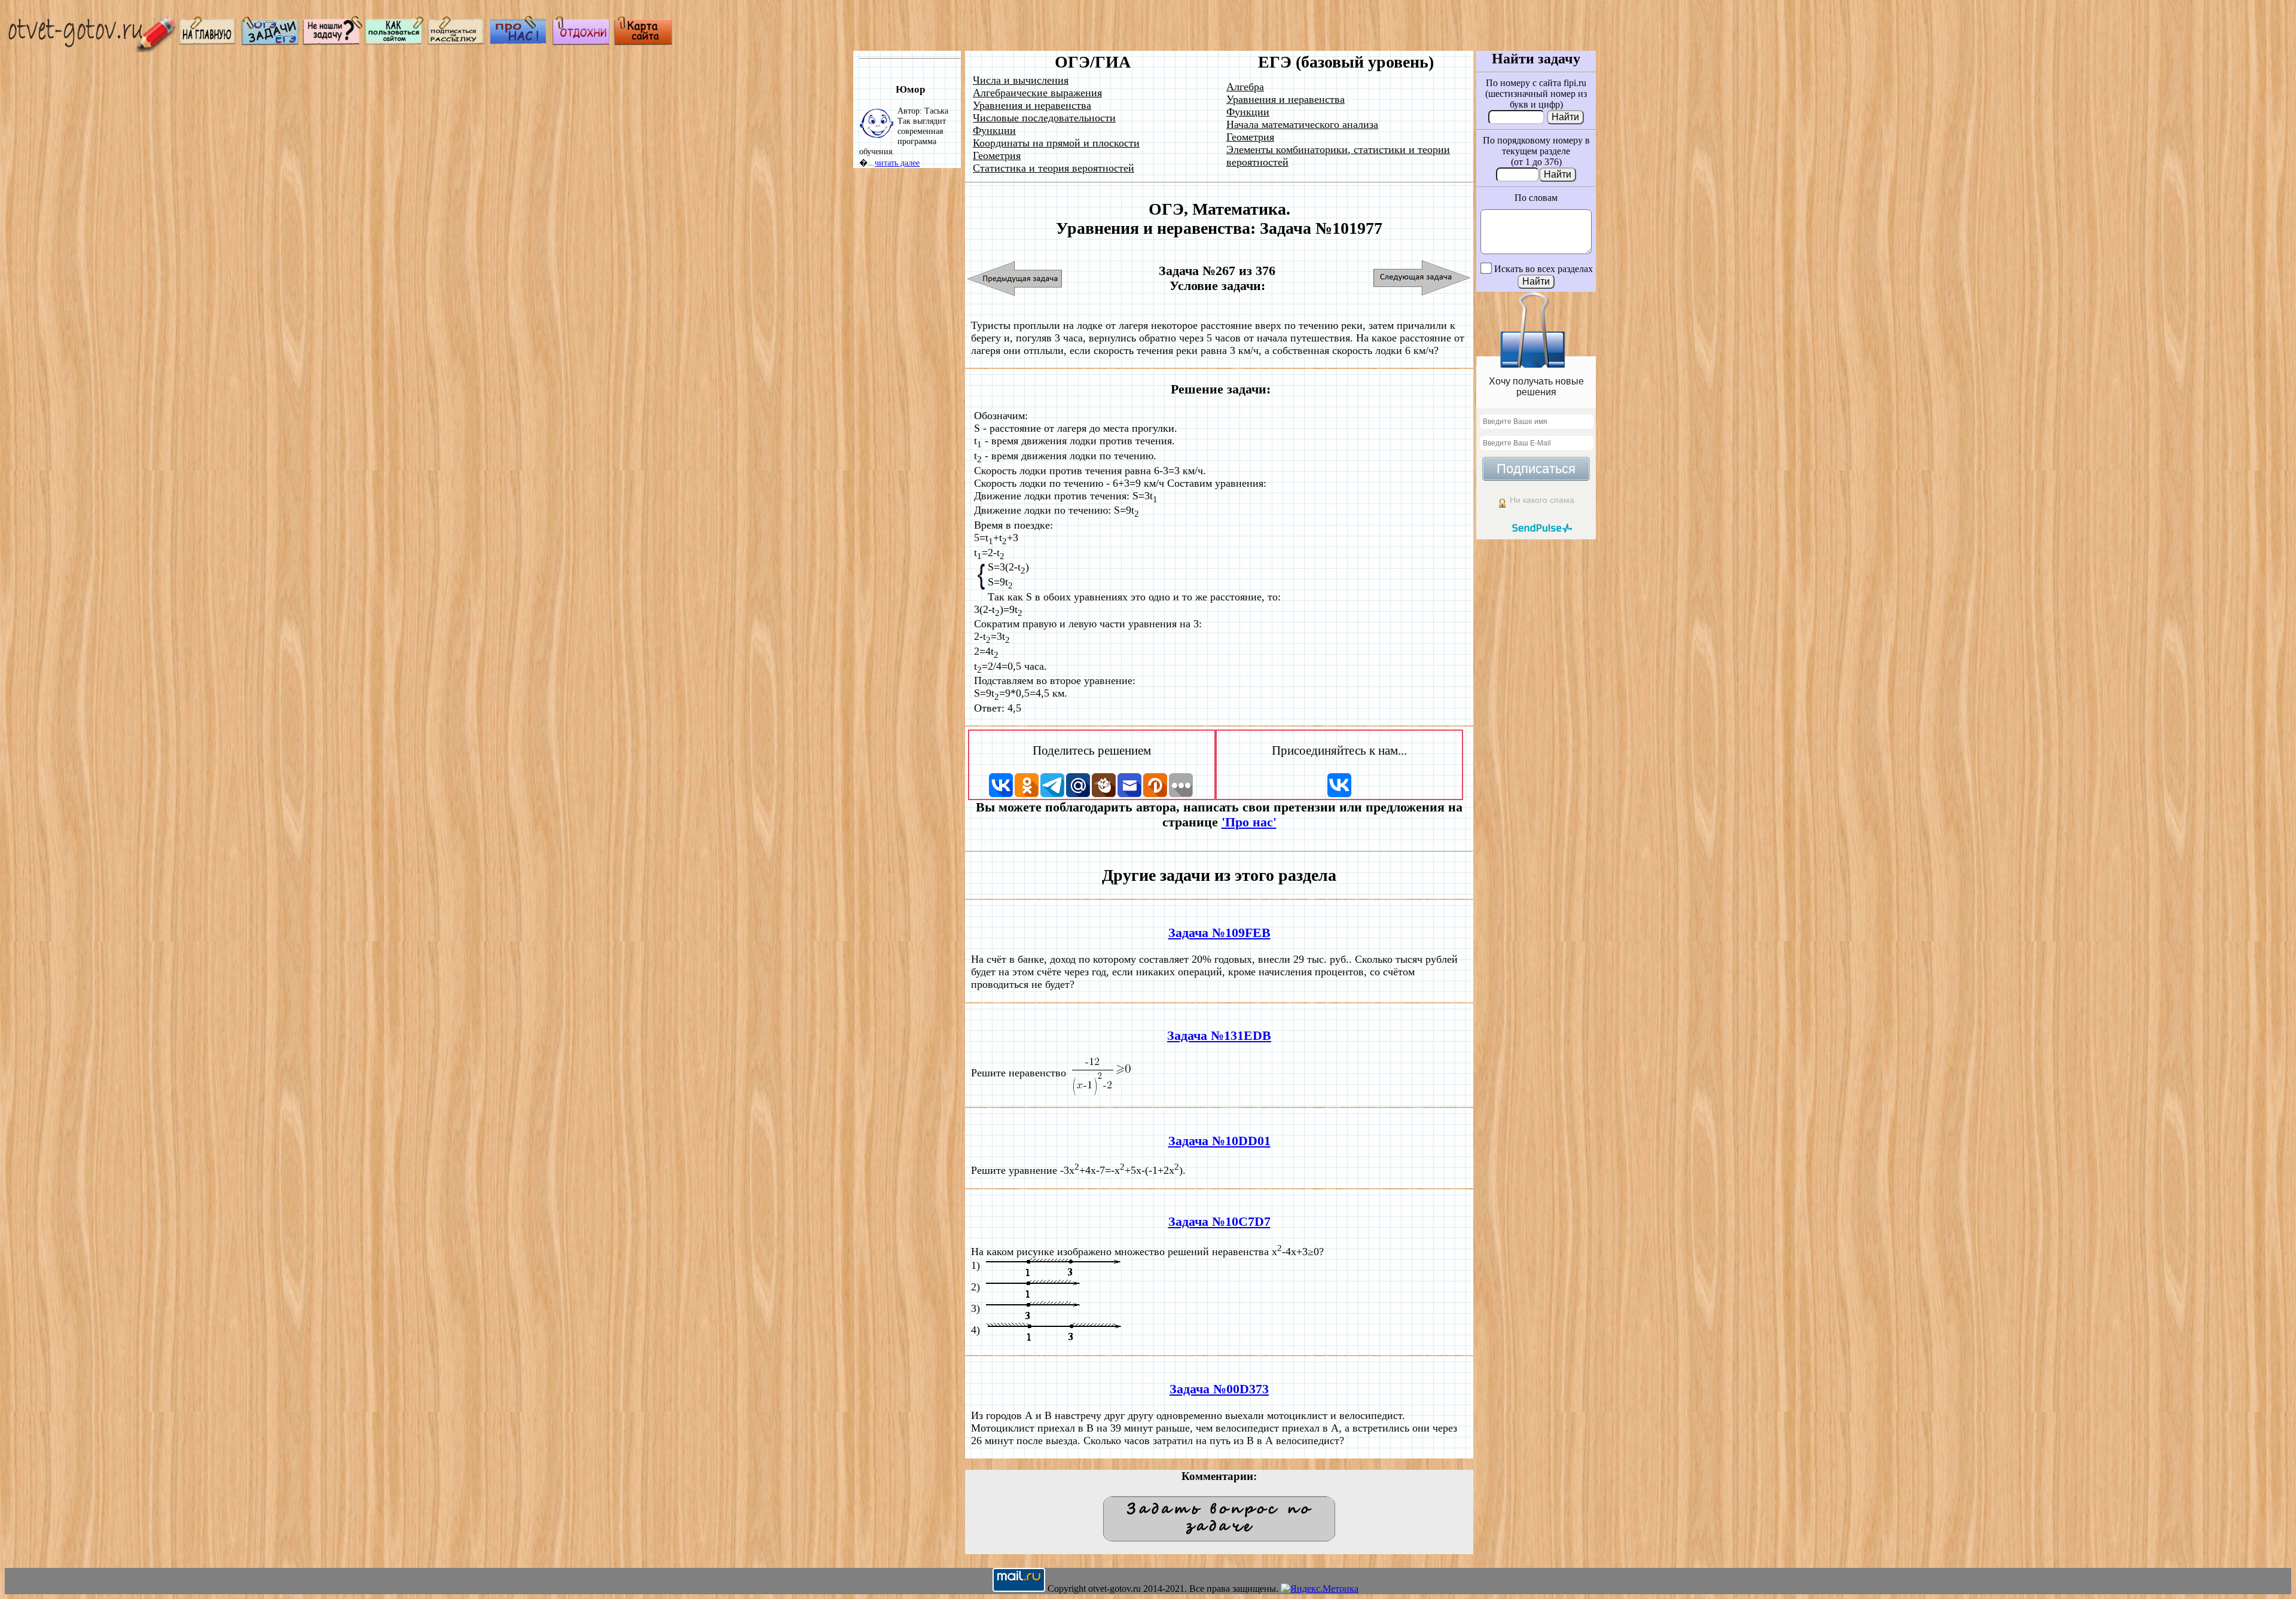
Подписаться (1536, 469)
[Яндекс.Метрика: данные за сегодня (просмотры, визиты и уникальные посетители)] (1320, 1589)
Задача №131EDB (1219, 1036)
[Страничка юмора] (581, 42)
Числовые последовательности (1044, 118)
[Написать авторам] (332, 42)
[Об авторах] (519, 42)
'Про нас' (1249, 822)
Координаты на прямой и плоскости (1056, 143)
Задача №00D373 (1219, 1389)
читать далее (897, 163)
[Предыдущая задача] (1015, 278)
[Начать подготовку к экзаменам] (270, 42)
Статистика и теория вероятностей (1054, 168)
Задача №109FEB (1219, 933)
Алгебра (1245, 87)
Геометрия (997, 155)
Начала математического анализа (1302, 124)
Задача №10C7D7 (1219, 1222)
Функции (994, 130)
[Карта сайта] (643, 42)
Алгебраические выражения (1037, 93)
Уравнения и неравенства (1032, 105)
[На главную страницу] (208, 42)
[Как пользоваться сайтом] (395, 42)
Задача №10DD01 (1219, 1141)
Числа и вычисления (1021, 80)
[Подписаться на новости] (457, 42)
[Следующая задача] (1422, 278)
